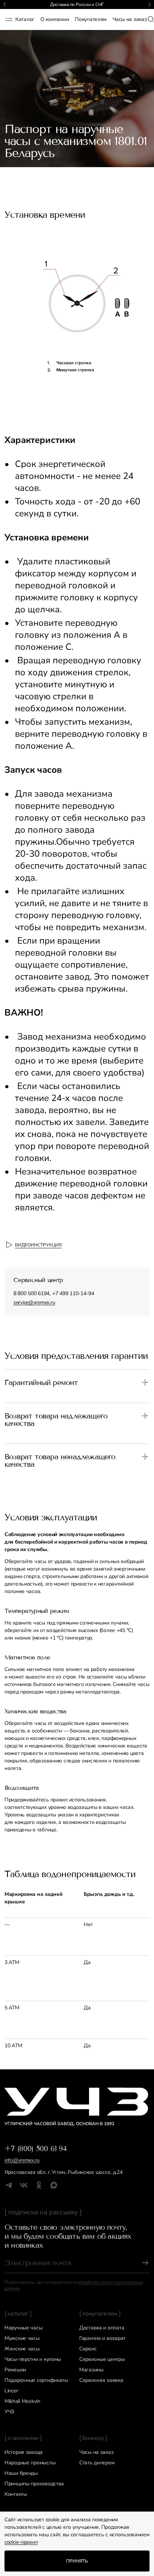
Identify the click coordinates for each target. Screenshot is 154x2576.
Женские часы (22, 2349)
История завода (24, 2452)
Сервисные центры (102, 2359)
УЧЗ (9, 2412)
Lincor (11, 2391)
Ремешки (15, 2370)
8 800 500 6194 (31, 1293)
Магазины (91, 2370)
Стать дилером (97, 2463)
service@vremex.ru (34, 1302)
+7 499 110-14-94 (73, 1293)
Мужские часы (22, 2338)
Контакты (16, 2494)
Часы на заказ (96, 2452)
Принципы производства (34, 2484)
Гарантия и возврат (102, 2338)
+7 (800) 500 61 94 (36, 2148)
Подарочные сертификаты (36, 2380)
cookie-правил (21, 2542)
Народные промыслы (30, 2463)
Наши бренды (21, 2473)
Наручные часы (23, 2328)
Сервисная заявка (101, 2380)
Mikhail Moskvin (22, 2401)
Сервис (88, 2349)
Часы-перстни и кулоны (33, 2359)
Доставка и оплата (102, 2328)
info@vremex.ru (22, 2160)
